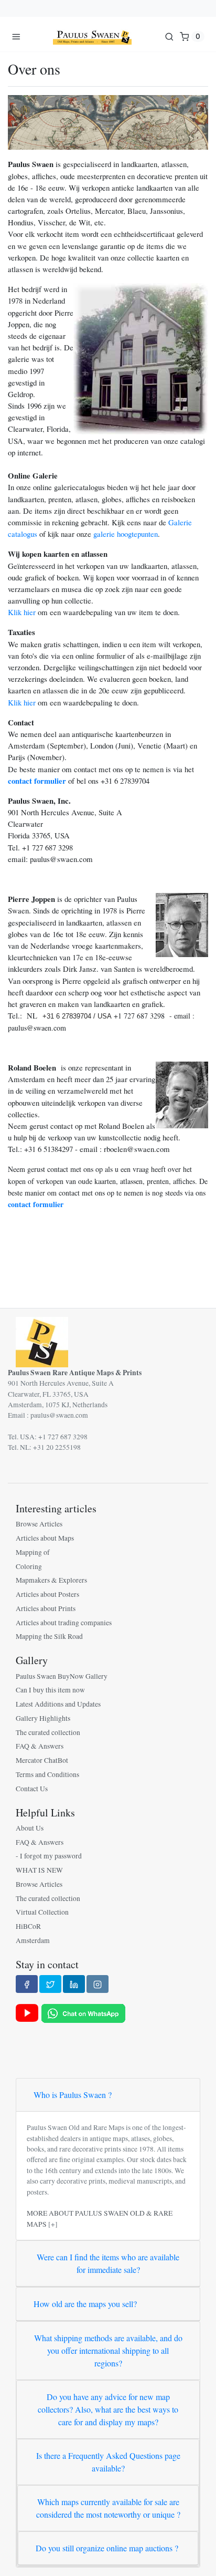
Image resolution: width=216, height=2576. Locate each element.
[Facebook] (27, 1984)
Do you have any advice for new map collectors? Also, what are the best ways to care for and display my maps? (108, 2409)
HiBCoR (28, 1926)
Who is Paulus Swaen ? (73, 2095)
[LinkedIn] (74, 1984)
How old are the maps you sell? (85, 2304)
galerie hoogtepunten (126, 534)
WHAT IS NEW (39, 1870)
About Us (30, 1828)
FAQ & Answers (40, 1746)
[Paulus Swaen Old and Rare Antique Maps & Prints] (92, 36)
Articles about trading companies (64, 1623)
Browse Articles (39, 1524)
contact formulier (37, 781)
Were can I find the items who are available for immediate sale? (108, 2263)
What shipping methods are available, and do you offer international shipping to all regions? (108, 2350)
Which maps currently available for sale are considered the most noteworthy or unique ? (108, 2508)
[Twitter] (50, 1984)
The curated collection (48, 1732)
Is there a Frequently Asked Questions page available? (108, 2462)
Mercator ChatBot (42, 1760)
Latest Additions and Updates (58, 1704)
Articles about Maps (45, 1538)
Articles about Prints (46, 1608)
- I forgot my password (49, 1856)
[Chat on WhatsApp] (83, 2012)
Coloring (29, 1566)
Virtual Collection (42, 1912)
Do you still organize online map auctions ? (107, 2548)
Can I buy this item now (50, 1690)
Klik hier (22, 612)
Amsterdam (33, 1940)
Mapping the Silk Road (49, 1636)
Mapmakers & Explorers (51, 1580)
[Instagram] (98, 1984)
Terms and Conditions (47, 1774)
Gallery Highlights (43, 1718)
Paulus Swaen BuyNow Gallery (62, 1676)
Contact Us (32, 1789)
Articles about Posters (47, 1594)
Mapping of (33, 1552)
